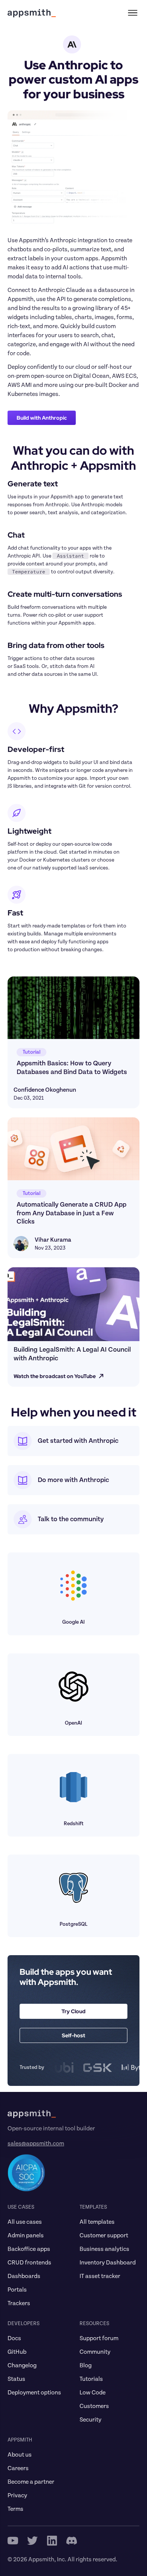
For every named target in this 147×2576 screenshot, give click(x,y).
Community (95, 2352)
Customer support (104, 2235)
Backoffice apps (29, 2249)
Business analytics (104, 2249)
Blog (86, 2365)
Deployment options (34, 2393)
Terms (15, 2509)
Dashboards (24, 2276)
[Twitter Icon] (32, 2541)
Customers (94, 2406)
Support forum (99, 2338)
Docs (14, 2338)
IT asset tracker (100, 2276)
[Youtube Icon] (13, 2541)
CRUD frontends (29, 2263)
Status (16, 2379)
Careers (18, 2468)
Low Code (93, 2393)
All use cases (25, 2222)
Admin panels (26, 2235)
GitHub (17, 2352)
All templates (97, 2222)
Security (90, 2420)
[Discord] (72, 2541)
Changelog (22, 2365)
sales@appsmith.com (36, 2144)
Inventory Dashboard (108, 2263)
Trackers (19, 2303)
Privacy (17, 2495)
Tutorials (91, 2379)
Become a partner (31, 2482)
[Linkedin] (52, 2541)
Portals (17, 2290)
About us (20, 2455)
